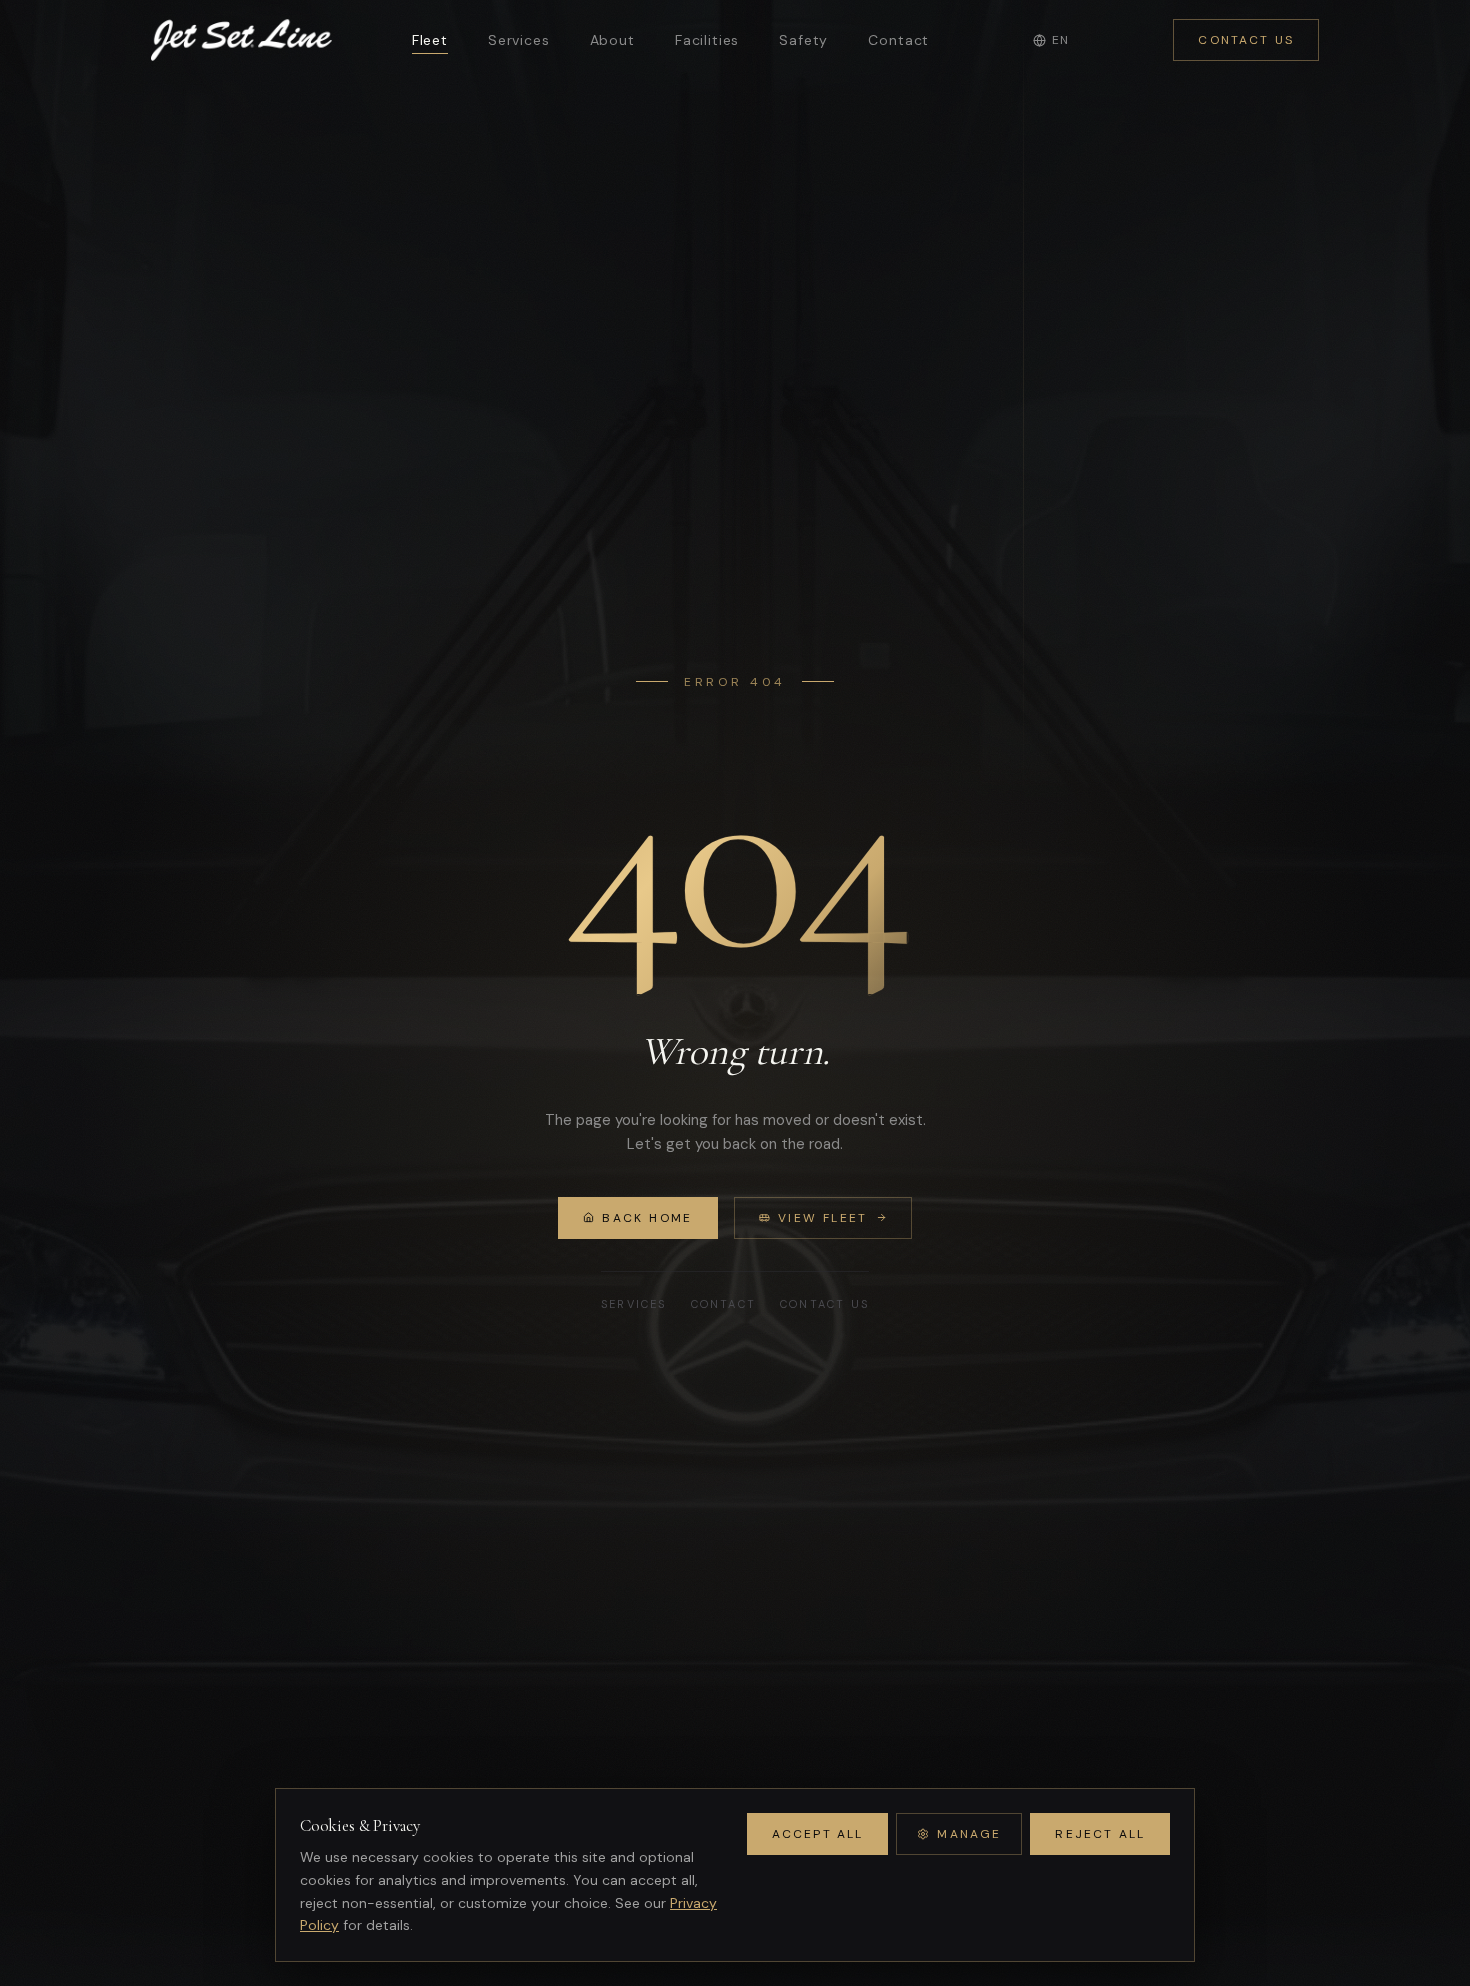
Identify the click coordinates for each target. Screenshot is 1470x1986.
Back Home (647, 1218)
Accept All (818, 1834)
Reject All (1100, 1834)
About (612, 40)
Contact (898, 40)
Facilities (707, 40)
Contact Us (1246, 40)
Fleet (430, 40)
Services (519, 40)
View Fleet (823, 1218)
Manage (969, 1834)
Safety (803, 40)
